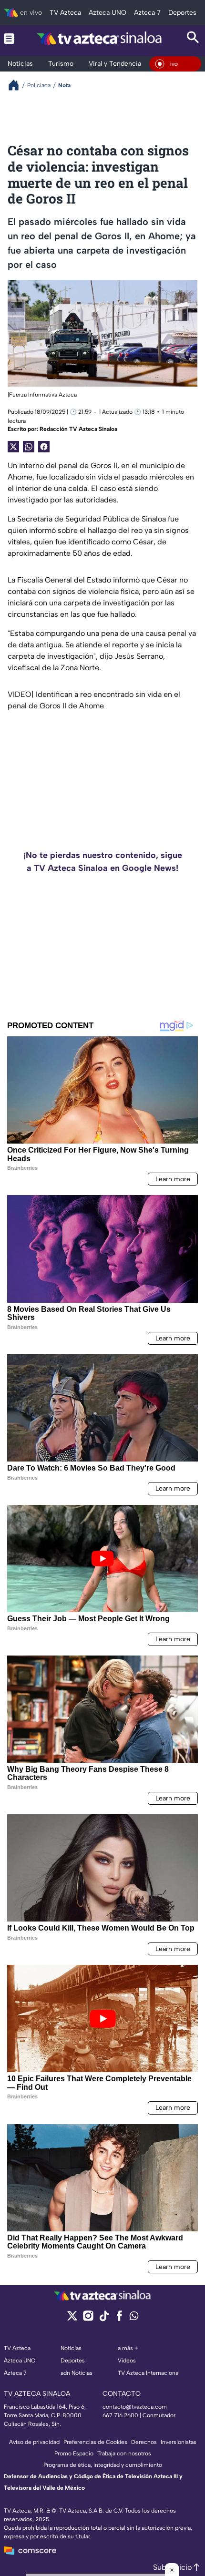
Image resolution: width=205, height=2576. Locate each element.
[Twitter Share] (13, 447)
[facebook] (119, 2319)
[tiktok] (104, 2319)
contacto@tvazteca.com (135, 2407)
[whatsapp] (134, 2318)
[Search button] (193, 38)
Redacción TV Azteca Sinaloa (78, 429)
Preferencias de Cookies (95, 2442)
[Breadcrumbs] (17, 85)
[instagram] (88, 2319)
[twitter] (72, 2319)
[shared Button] (29, 447)
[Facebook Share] (44, 447)
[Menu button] (9, 38)
